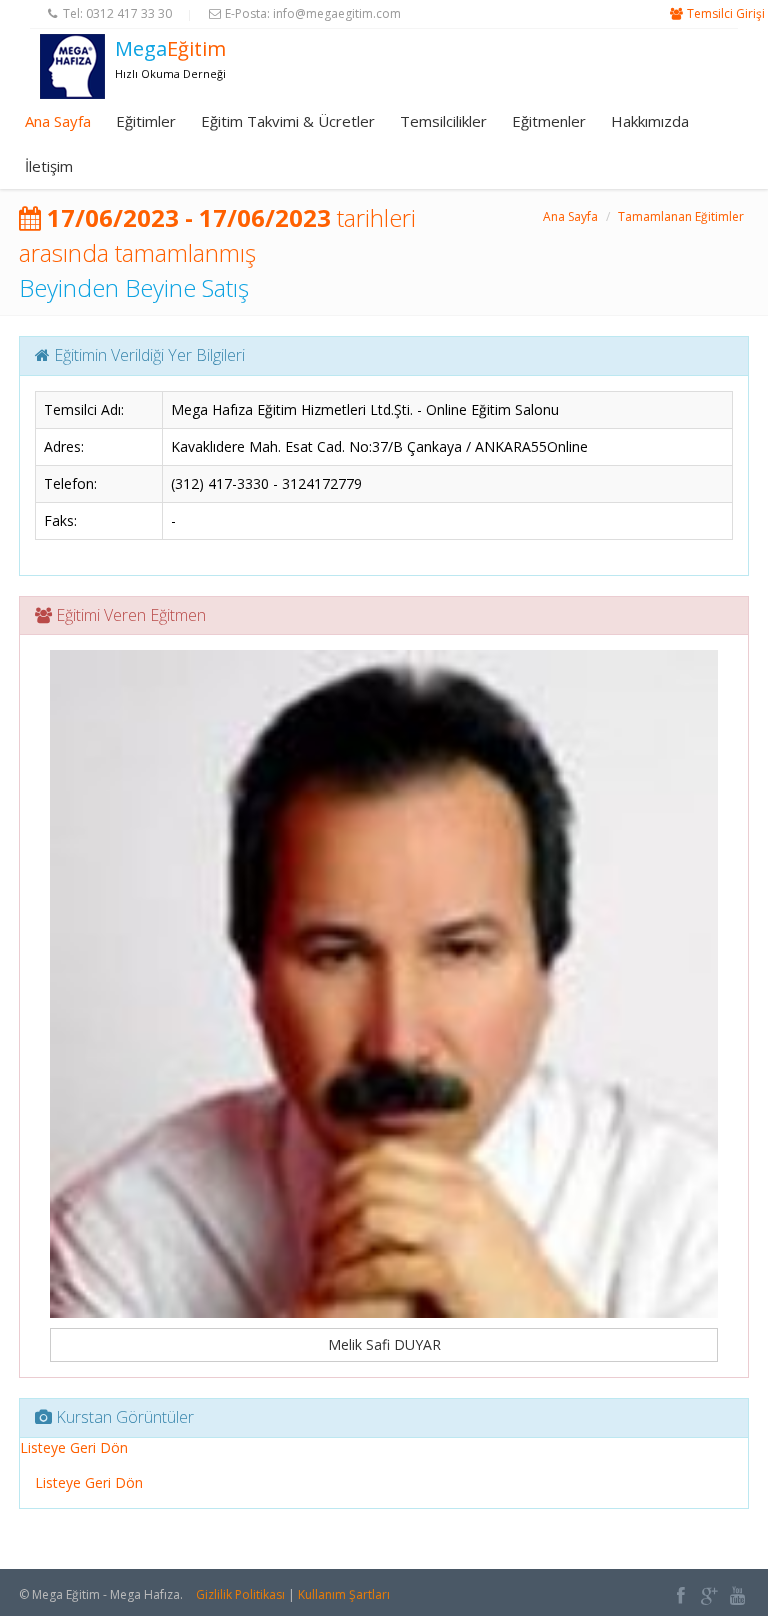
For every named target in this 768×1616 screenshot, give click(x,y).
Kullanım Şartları (344, 1594)
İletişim (49, 166)
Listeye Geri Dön (74, 1447)
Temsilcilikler (443, 121)
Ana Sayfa (58, 121)
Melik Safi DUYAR (384, 1344)
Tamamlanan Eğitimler (681, 216)
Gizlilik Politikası (240, 1594)
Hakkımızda (650, 121)
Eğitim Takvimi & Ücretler (288, 121)
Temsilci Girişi (726, 13)
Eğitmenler (549, 121)
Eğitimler (146, 121)
